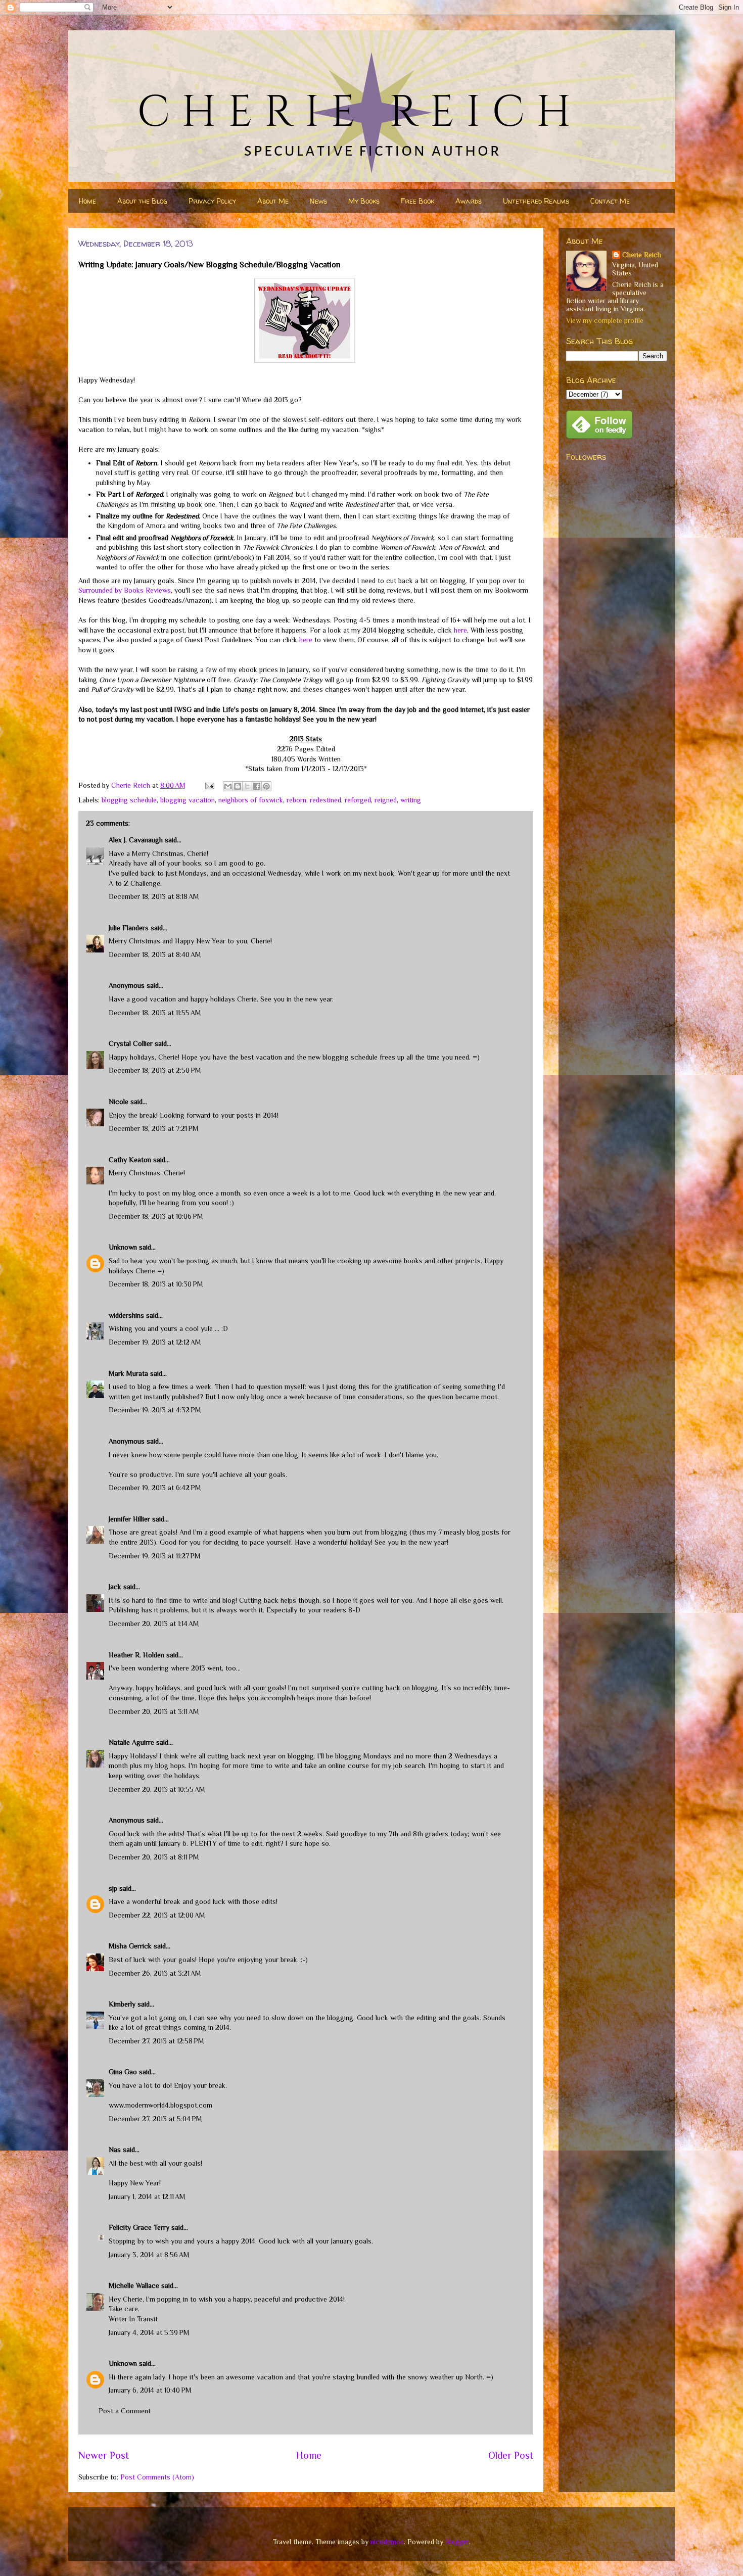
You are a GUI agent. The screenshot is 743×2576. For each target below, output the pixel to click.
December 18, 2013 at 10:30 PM (156, 1284)
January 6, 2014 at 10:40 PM (150, 2390)
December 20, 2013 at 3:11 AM (154, 1711)
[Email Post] (209, 785)
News (318, 201)
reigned (386, 800)
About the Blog (142, 201)
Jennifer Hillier (129, 1519)
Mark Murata (128, 1373)
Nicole (119, 1102)
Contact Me (610, 201)
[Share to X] (247, 786)
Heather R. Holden (136, 1655)
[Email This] (228, 786)
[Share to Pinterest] (266, 786)
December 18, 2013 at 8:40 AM (155, 955)
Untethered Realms (536, 201)
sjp (113, 1888)
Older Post (511, 2455)
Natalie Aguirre (131, 1742)
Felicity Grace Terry (139, 2227)
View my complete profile (605, 320)
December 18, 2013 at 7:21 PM (154, 1128)
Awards (469, 201)
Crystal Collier (131, 1043)
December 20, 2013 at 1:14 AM (154, 1624)
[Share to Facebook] (257, 786)
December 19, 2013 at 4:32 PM (155, 1410)
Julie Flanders (129, 928)
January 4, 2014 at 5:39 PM (149, 2332)
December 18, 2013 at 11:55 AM (155, 1013)
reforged (358, 800)
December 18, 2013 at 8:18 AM (154, 896)
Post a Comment (125, 2411)
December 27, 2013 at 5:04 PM (155, 2119)
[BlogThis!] (238, 786)
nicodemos (387, 2542)
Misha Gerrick (130, 1946)
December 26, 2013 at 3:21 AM (155, 1973)
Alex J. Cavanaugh (136, 840)
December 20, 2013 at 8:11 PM (154, 1857)
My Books (364, 201)
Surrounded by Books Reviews (125, 590)
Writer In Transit (133, 2319)
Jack (115, 1587)
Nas (115, 2150)
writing (411, 800)
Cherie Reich (642, 255)
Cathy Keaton (130, 1160)
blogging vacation (188, 800)
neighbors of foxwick (251, 800)
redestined (326, 800)
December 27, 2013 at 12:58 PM (156, 2041)
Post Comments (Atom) (157, 2477)
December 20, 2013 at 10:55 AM (157, 1789)
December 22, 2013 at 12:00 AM (157, 1915)
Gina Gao (123, 2072)
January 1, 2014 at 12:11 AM (147, 2197)
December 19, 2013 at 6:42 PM (155, 1488)
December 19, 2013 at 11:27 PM (155, 1556)
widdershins (126, 1315)
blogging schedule (129, 800)
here (460, 630)
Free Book (417, 201)
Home (87, 201)
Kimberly (122, 2004)
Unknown (123, 1247)
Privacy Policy (212, 201)
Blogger (457, 2542)
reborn (296, 800)
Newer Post (104, 2455)
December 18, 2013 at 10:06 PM (156, 1216)
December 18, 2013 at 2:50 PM (155, 1070)
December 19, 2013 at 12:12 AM (155, 1342)
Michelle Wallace (134, 2285)
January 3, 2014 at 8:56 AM (149, 2255)
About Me (273, 201)
